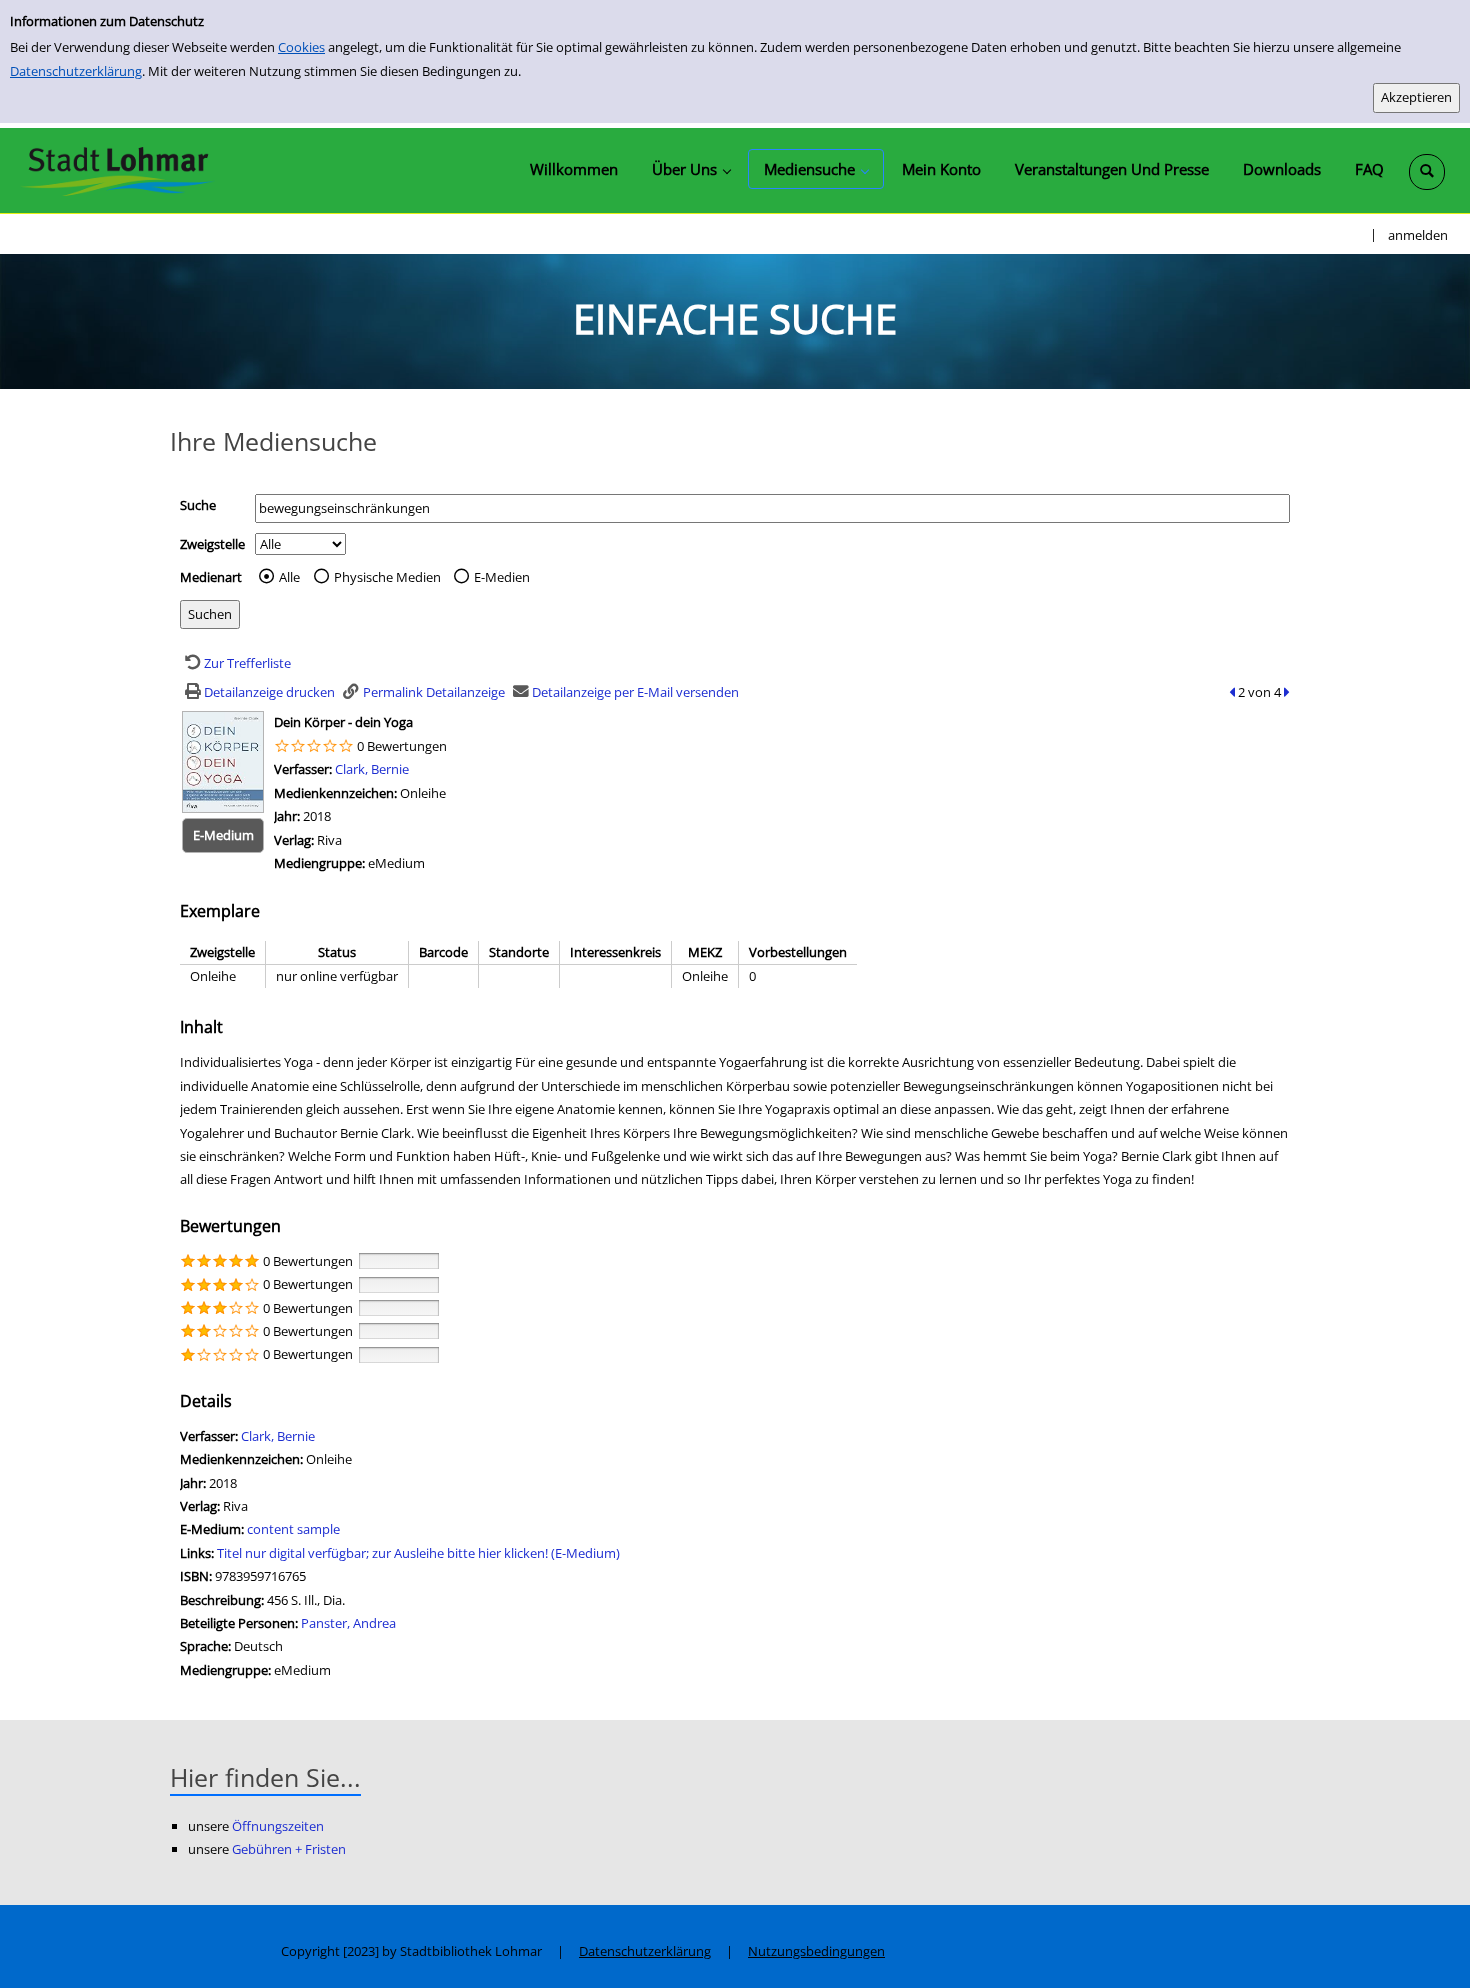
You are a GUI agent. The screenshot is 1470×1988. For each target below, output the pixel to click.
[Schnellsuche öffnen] (1427, 172)
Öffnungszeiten (278, 1826)
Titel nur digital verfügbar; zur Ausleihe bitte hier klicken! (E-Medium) (418, 1553)
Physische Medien (387, 577)
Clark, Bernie (372, 769)
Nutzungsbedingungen (816, 1951)
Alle (289, 577)
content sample (293, 1529)
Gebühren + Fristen (289, 1849)
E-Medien (502, 577)
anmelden (1418, 235)
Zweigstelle (212, 544)
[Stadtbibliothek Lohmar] (117, 170)
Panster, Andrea (348, 1623)
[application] (691, 169)
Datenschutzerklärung (76, 71)
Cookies (301, 47)
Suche (198, 505)
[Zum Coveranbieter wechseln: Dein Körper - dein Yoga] (223, 760)
